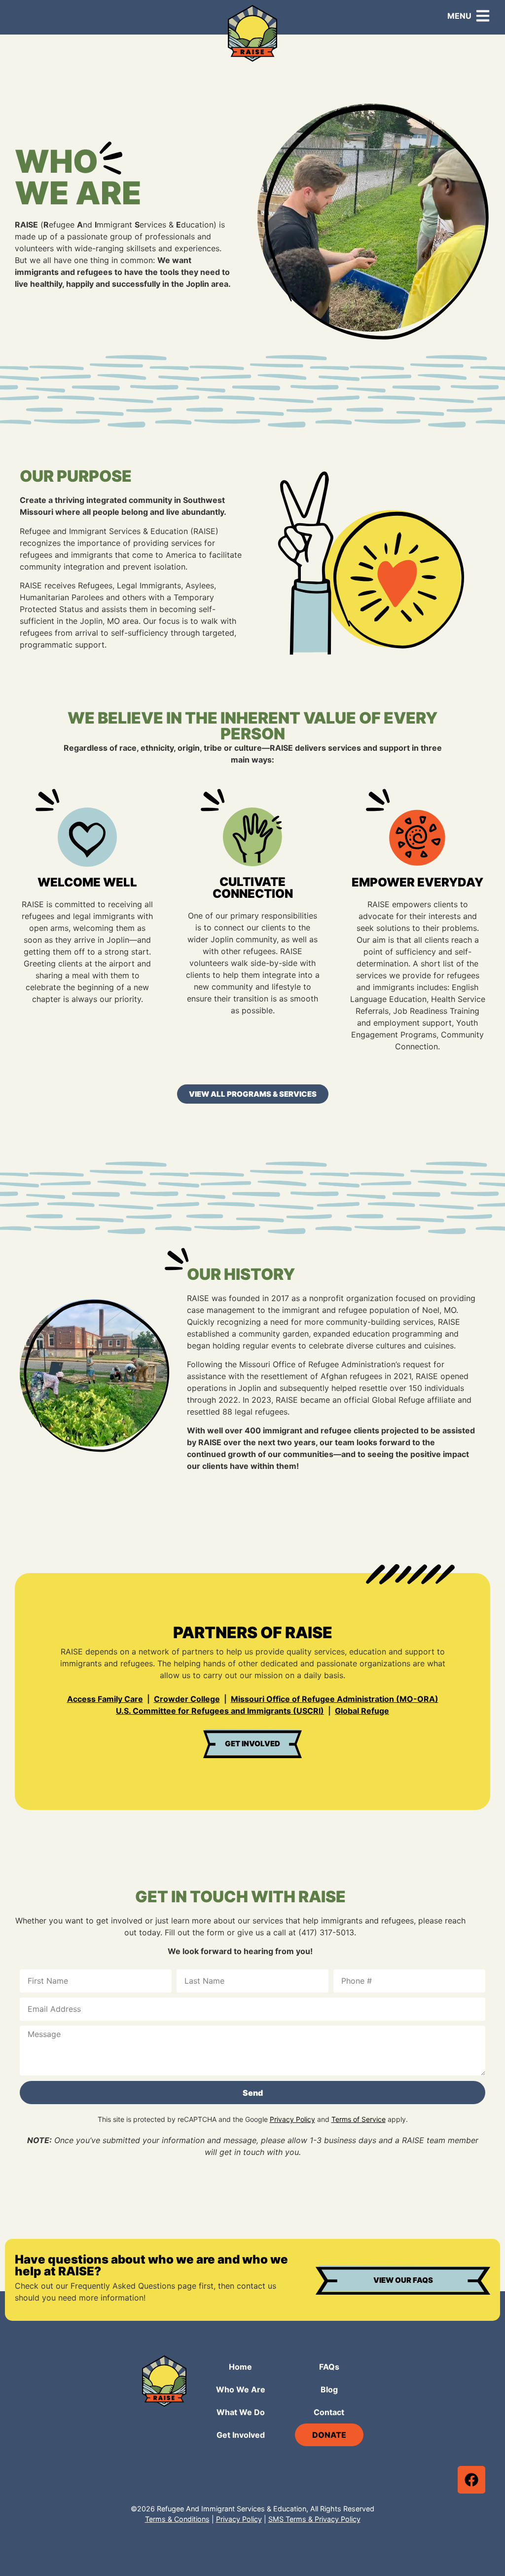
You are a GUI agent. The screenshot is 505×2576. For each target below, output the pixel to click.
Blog (329, 2389)
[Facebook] (471, 2480)
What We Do (241, 2412)
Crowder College (187, 1699)
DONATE (329, 2435)
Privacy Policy (292, 2119)
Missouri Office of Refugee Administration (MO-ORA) (335, 1699)
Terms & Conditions (177, 2519)
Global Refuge (362, 1711)
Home (240, 2367)
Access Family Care (105, 1699)
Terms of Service (359, 2119)
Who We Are (241, 2389)
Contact (329, 2412)
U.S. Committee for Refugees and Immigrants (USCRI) (220, 1711)
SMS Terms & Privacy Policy (314, 2519)
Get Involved (241, 2435)
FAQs (329, 2367)
